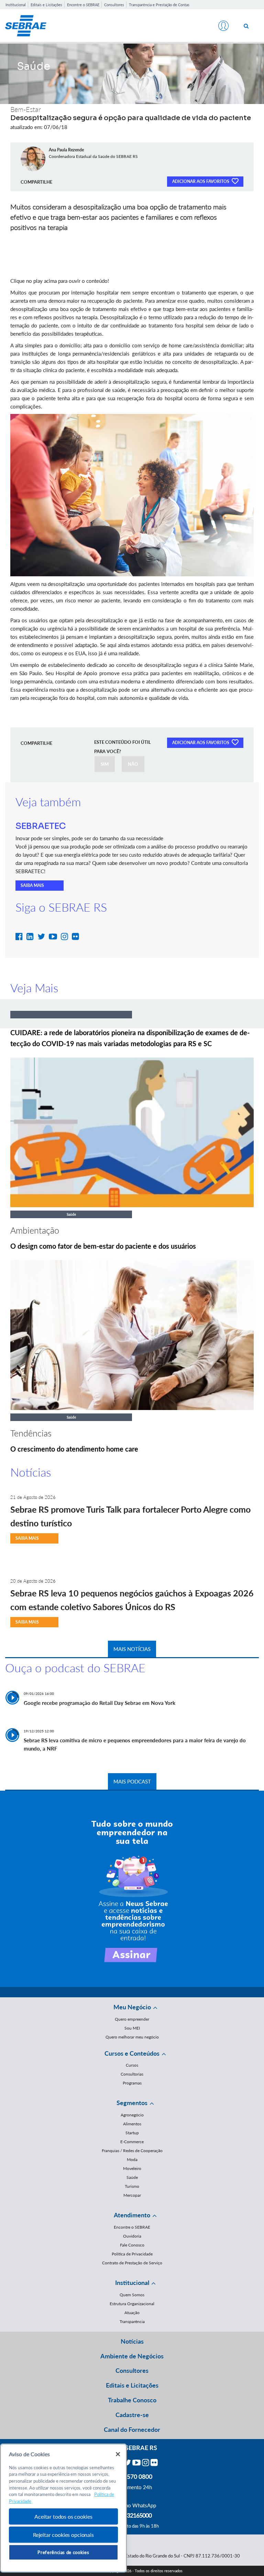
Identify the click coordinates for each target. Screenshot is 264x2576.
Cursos (132, 2065)
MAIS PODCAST (132, 1781)
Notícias (132, 2341)
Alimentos (132, 2124)
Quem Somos (132, 2295)
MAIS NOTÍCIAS (132, 1649)
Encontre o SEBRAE (83, 5)
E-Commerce (132, 2142)
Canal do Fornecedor (132, 2429)
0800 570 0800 (132, 2476)
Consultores (114, 5)
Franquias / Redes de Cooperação (132, 2151)
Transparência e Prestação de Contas (159, 5)
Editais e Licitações (46, 5)
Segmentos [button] (132, 2103)
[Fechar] (118, 2454)
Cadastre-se (132, 2415)
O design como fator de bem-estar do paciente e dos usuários (103, 1246)
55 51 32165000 (132, 2515)
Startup (132, 2133)
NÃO (133, 764)
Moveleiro (132, 2168)
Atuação (132, 2313)
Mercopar (132, 2195)
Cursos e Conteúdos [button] (132, 2053)
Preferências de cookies (63, 2552)
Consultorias (132, 2074)
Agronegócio (132, 2115)
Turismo (132, 2186)
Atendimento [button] (132, 2215)
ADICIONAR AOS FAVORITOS (201, 181)
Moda (132, 2159)
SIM (105, 764)
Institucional (16, 5)
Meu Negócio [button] (132, 2007)
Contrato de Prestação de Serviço (132, 2263)
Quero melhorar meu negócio (132, 2037)
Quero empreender (132, 2019)
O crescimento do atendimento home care (74, 1449)
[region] (63, 2508)
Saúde (132, 2177)
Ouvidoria (132, 2236)
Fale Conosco (132, 2245)
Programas (132, 2083)
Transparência (132, 2321)
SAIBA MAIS (32, 885)
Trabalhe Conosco (132, 2400)
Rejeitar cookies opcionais (63, 2535)
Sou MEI (132, 2028)
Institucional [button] (132, 2283)
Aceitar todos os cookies (63, 2516)
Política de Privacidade (132, 2254)
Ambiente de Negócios (132, 2356)
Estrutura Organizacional (132, 2304)
